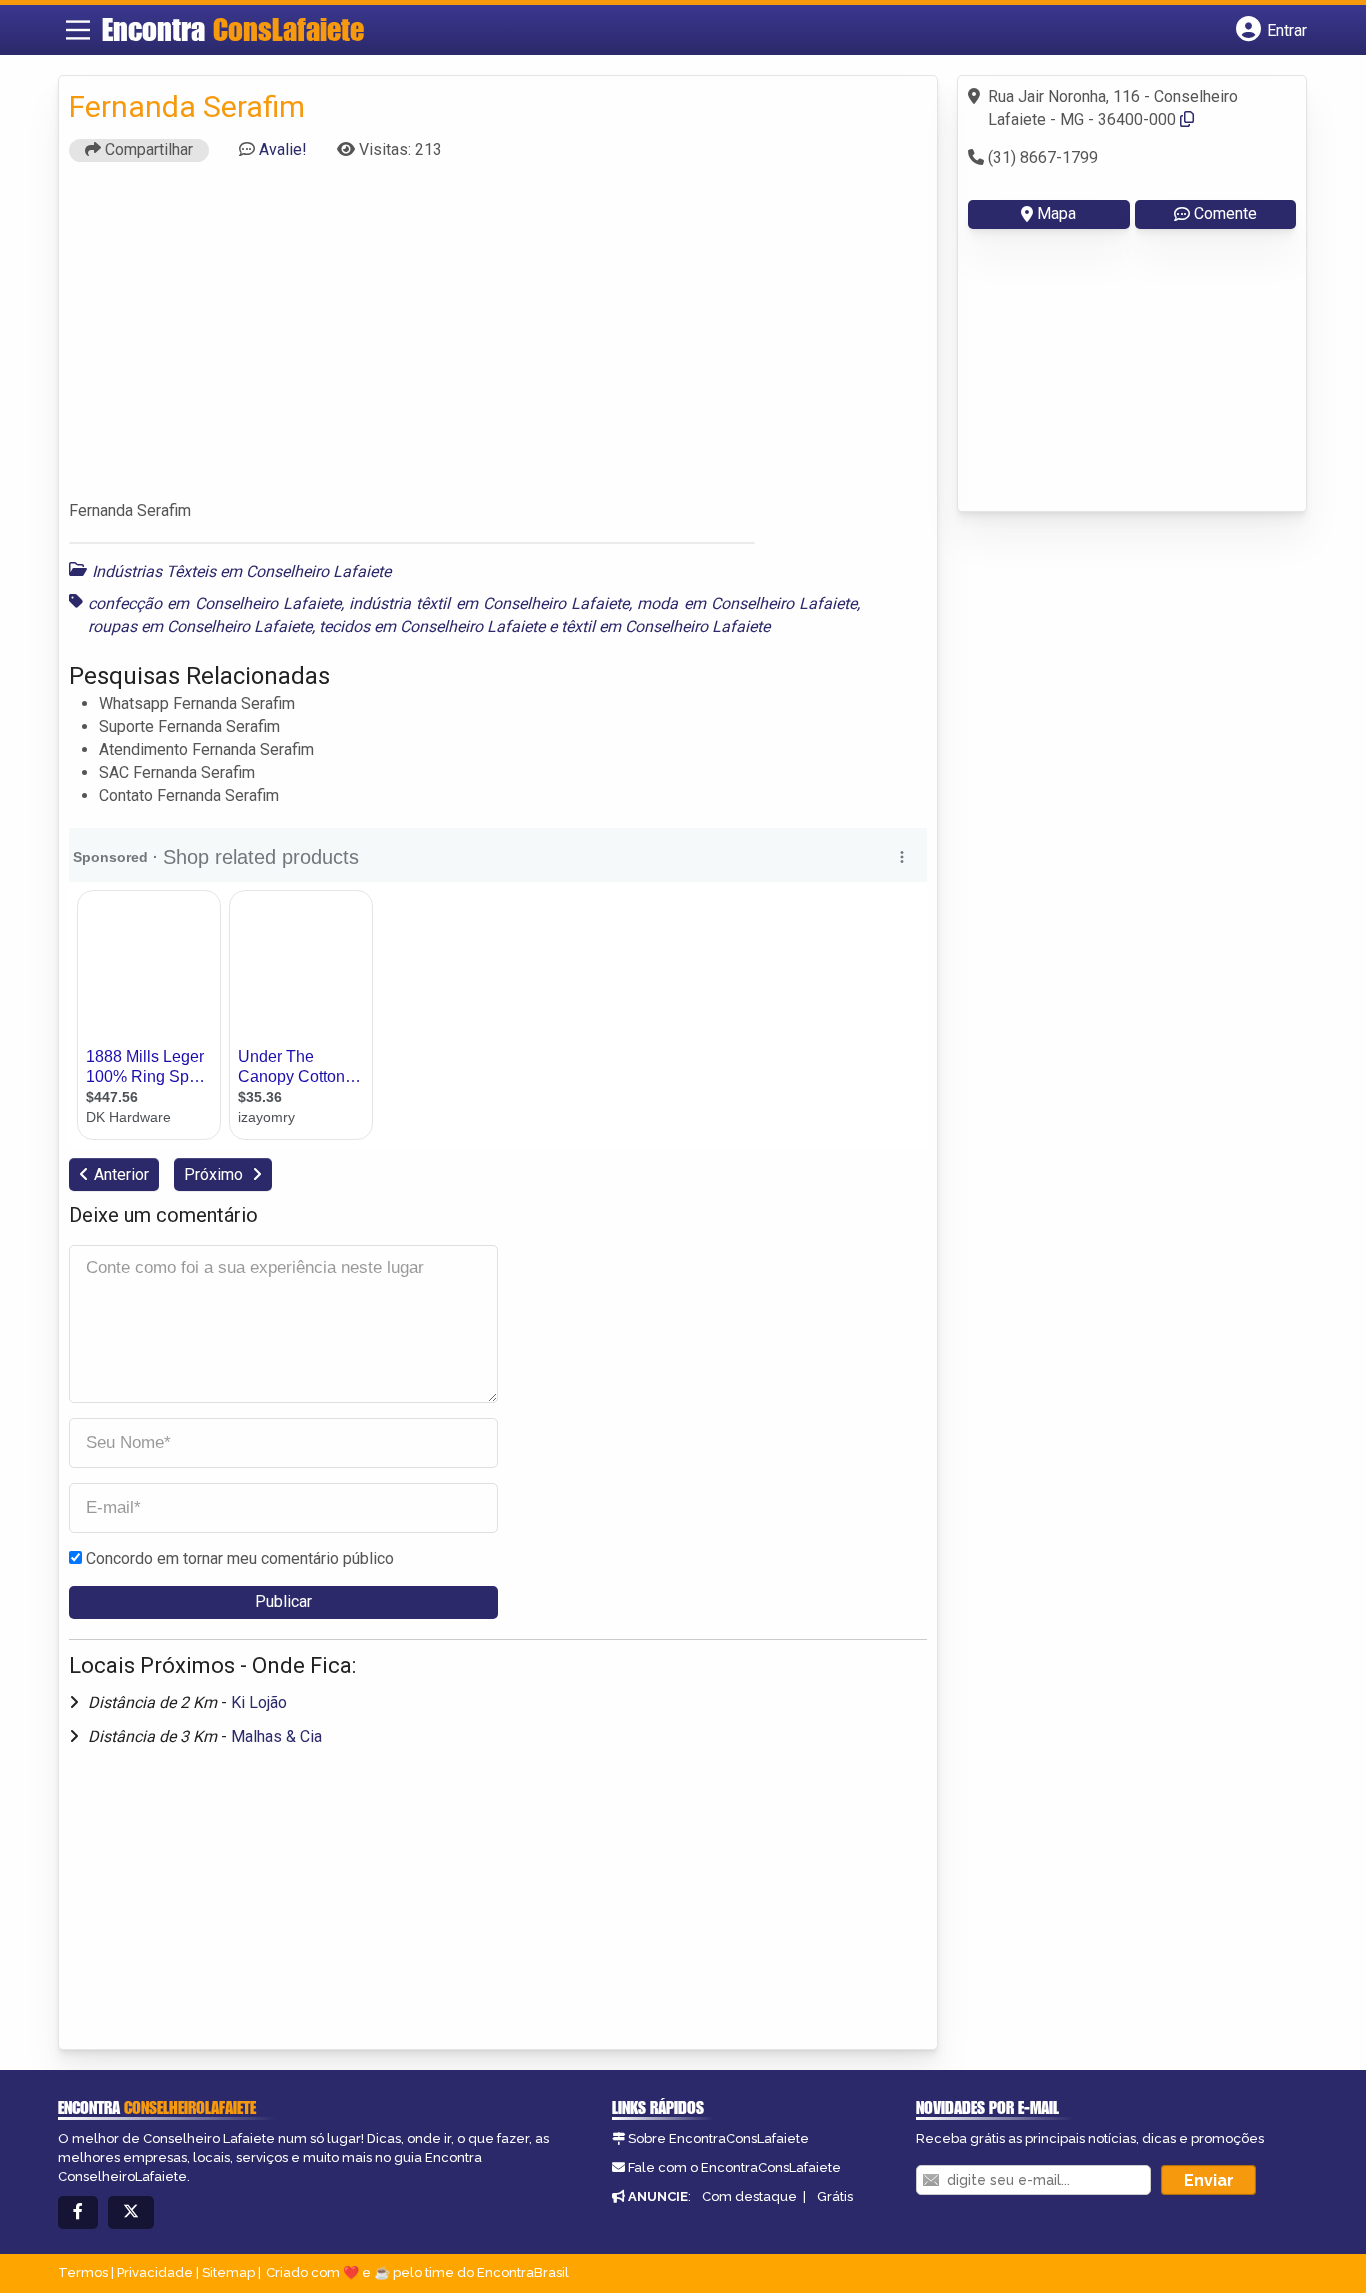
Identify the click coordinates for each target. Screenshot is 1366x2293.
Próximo (215, 1174)
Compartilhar (147, 149)
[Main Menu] (78, 30)
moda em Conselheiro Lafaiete (747, 603)
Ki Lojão (259, 1702)
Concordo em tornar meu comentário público (240, 1558)
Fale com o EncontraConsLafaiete (734, 2167)
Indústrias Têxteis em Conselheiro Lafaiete (241, 571)
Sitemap (228, 2272)
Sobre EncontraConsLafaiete (718, 2138)
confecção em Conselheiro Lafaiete (214, 603)
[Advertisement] (498, 340)
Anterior (121, 1174)
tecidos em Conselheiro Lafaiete (432, 626)
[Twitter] (131, 2212)
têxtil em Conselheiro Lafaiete (665, 626)
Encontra (233, 29)
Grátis (835, 2196)
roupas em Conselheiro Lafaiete (200, 626)
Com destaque (749, 2196)
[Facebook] (78, 2212)
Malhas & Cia (276, 1736)
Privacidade (155, 2272)
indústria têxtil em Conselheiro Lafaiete (489, 603)
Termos (83, 2272)
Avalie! (283, 149)
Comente (1225, 213)
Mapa (1056, 213)
